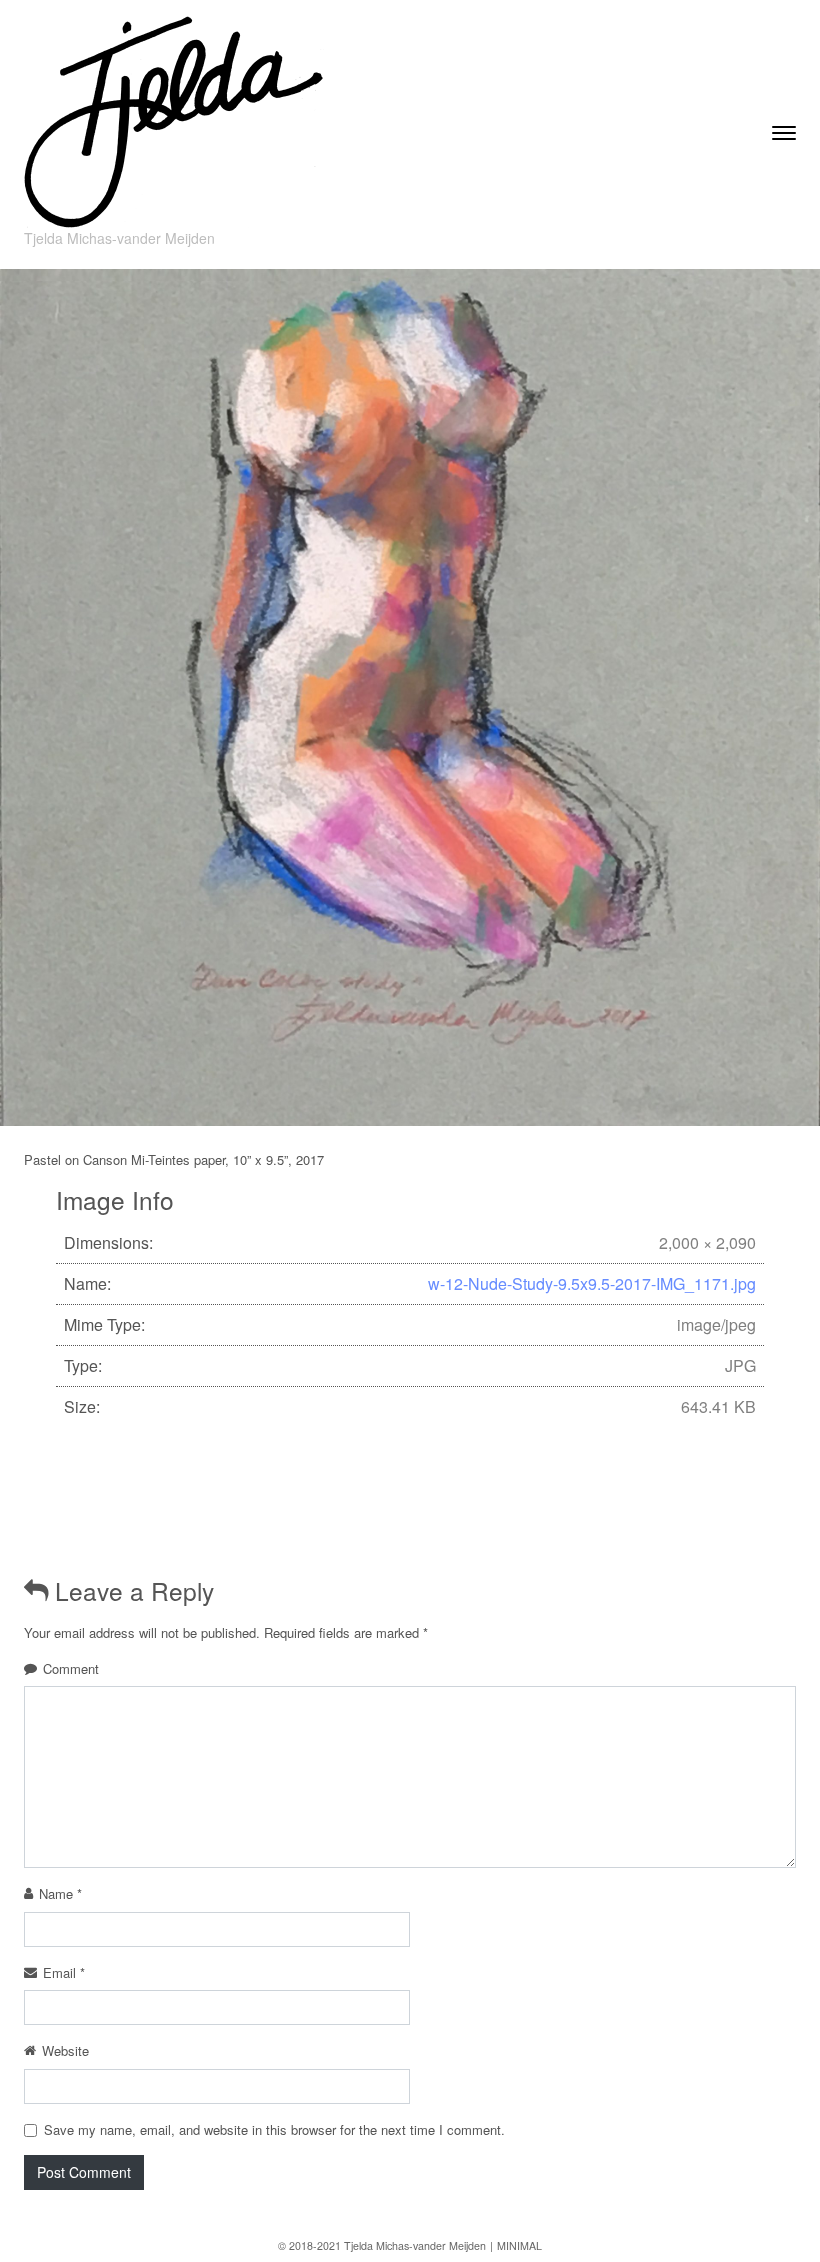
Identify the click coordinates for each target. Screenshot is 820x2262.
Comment (71, 1668)
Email (64, 1972)
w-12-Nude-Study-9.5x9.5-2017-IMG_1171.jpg (592, 1283)
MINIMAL (519, 2245)
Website (65, 2050)
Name (60, 1893)
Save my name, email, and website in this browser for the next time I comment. (274, 2129)
